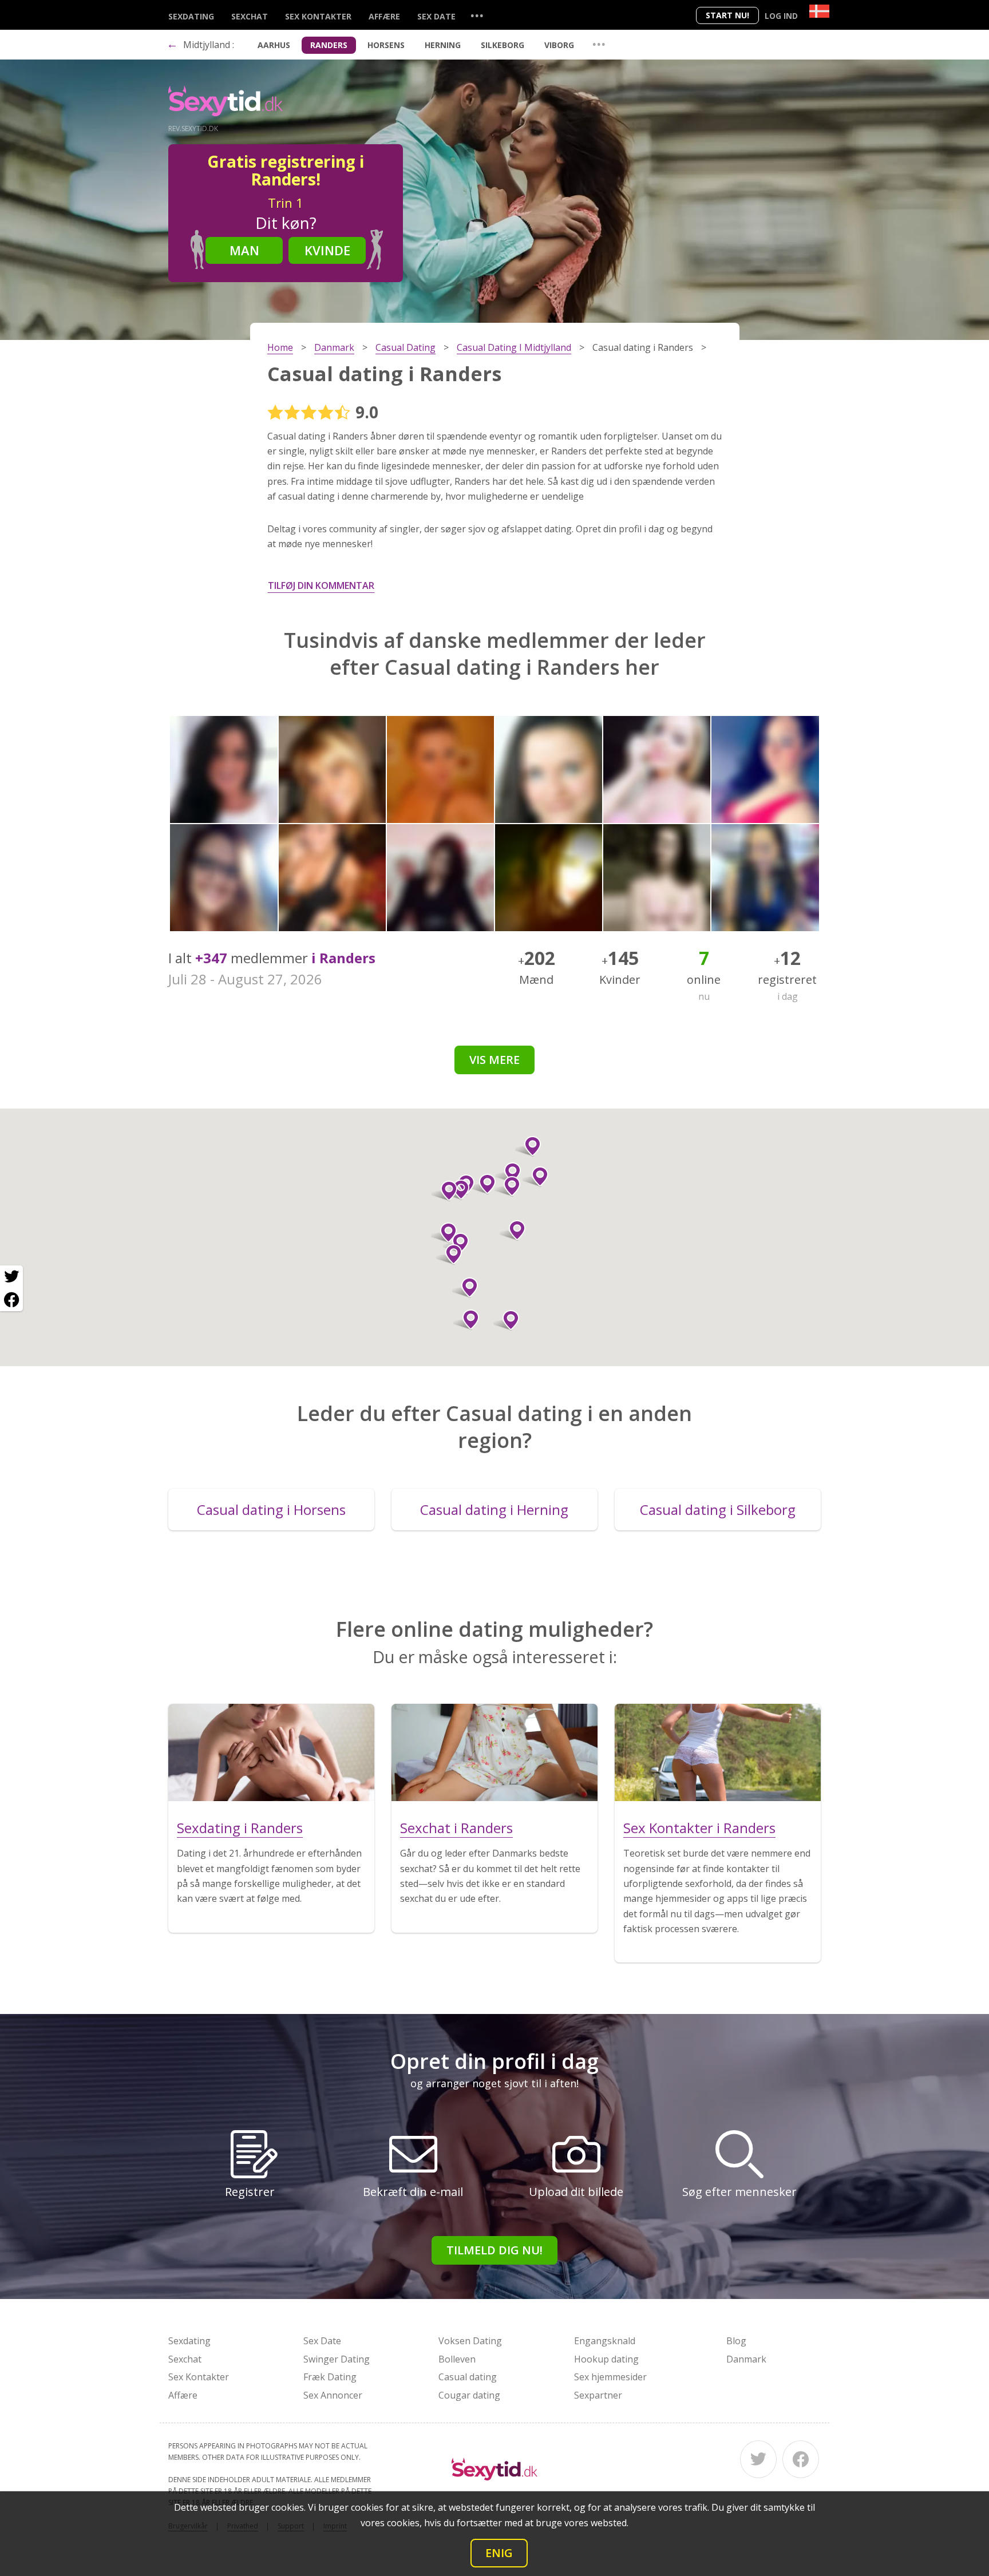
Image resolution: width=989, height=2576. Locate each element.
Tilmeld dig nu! (494, 2250)
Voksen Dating (470, 2341)
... (477, 15)
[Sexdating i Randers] (271, 1752)
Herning (443, 45)
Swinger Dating (337, 2359)
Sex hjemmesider (610, 2377)
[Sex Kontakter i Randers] (718, 1752)
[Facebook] (801, 2459)
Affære (384, 16)
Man (244, 250)
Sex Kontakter (318, 16)
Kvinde (327, 250)
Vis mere (494, 1060)
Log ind (781, 16)
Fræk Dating (330, 2377)
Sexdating (191, 16)
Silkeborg (503, 45)
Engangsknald (605, 2341)
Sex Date (436, 16)
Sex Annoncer (333, 2395)
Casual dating (468, 2377)
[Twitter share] (11, 1277)
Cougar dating (469, 2395)
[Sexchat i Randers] (494, 1752)
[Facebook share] (11, 1300)
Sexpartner (598, 2395)
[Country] (819, 11)
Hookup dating (606, 2359)
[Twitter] (758, 2459)
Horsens (386, 45)
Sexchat (250, 16)
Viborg (559, 45)
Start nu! (727, 15)
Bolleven (457, 2359)
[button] (466, 1320)
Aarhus (274, 45)
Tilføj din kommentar (321, 585)
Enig (499, 2553)
